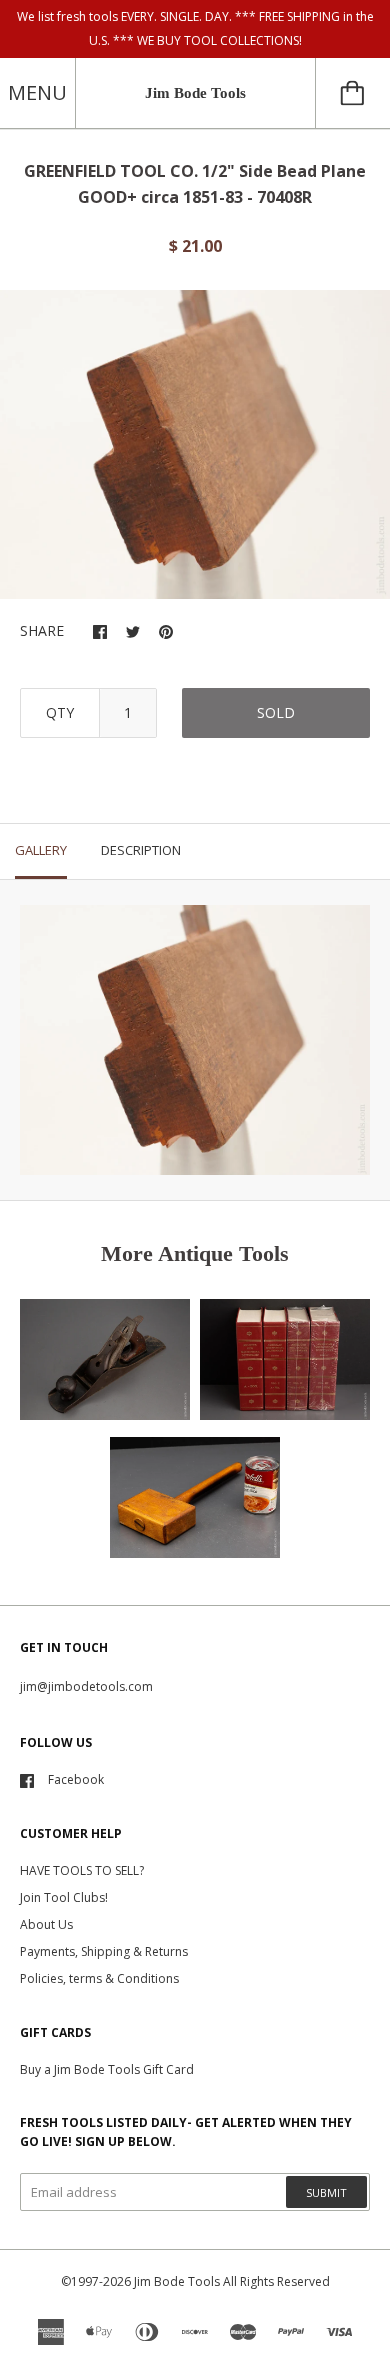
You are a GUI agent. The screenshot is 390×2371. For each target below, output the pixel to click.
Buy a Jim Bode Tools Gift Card (107, 2069)
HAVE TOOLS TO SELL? (82, 1870)
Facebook (76, 1779)
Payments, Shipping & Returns (104, 1951)
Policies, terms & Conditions (99, 1978)
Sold (276, 712)
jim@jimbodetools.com (86, 1686)
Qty (60, 712)
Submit (326, 2192)
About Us (46, 1924)
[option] (195, 445)
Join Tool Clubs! (64, 1897)
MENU (37, 92)
